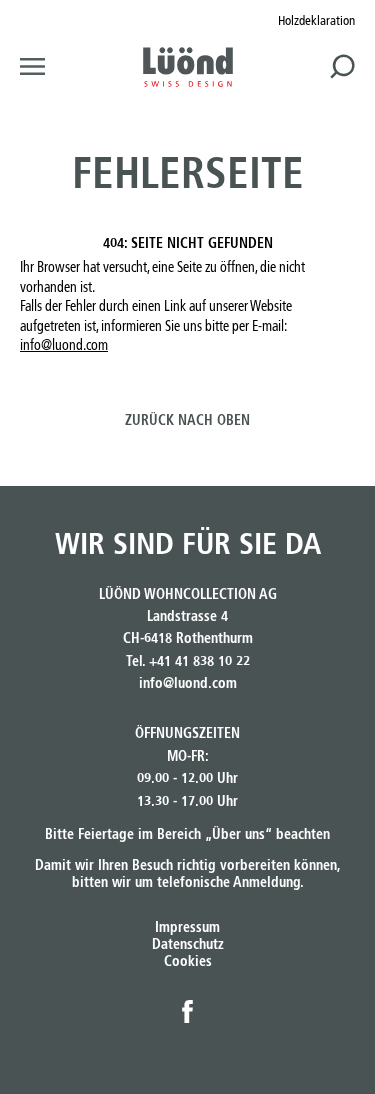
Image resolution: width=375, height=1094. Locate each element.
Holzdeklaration (316, 21)
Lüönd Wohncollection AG (188, 67)
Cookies (188, 962)
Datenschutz (188, 945)
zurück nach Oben (187, 421)
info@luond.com (64, 346)
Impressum (187, 928)
